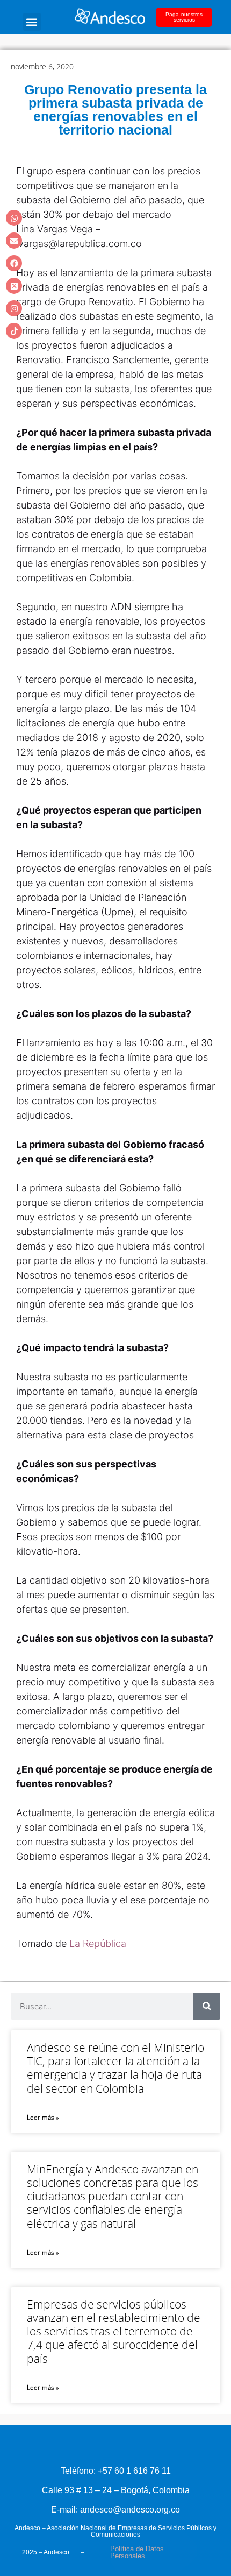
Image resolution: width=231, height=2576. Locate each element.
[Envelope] (14, 241)
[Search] (207, 2006)
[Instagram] (14, 308)
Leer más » (43, 2117)
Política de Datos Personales (137, 2552)
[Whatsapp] (14, 218)
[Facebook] (14, 263)
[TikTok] (14, 331)
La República (98, 1943)
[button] (32, 22)
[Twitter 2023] (14, 286)
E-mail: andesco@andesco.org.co (115, 2510)
